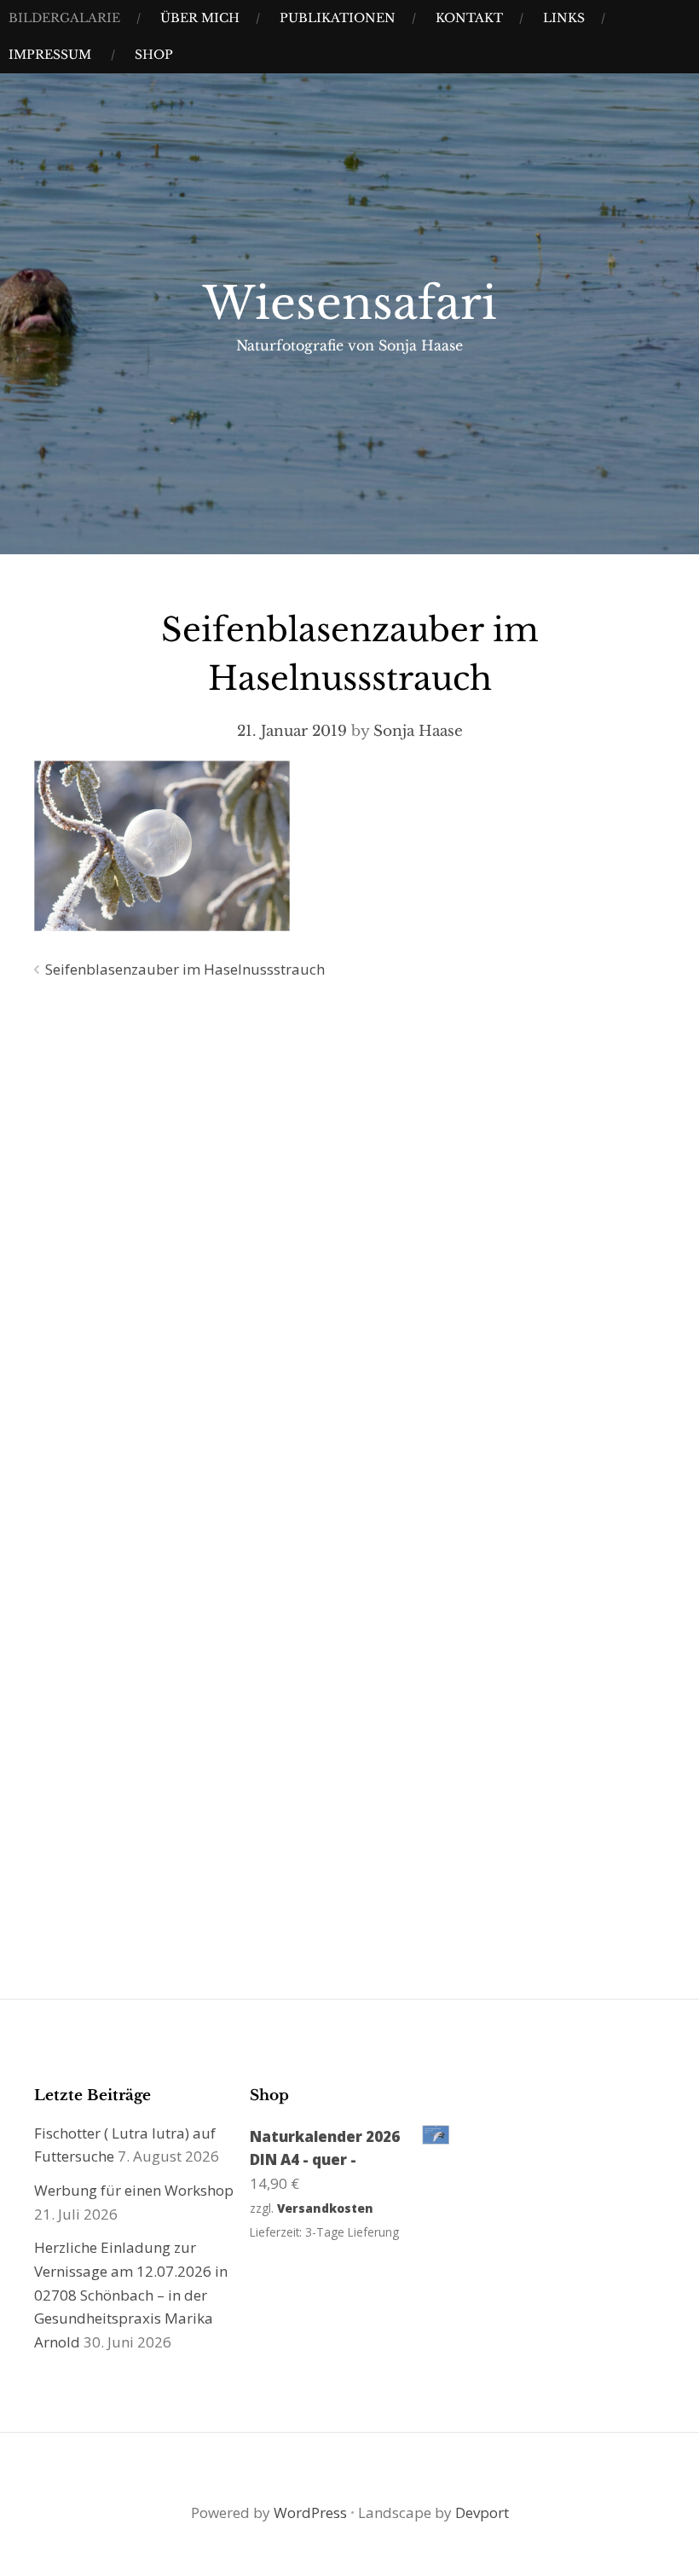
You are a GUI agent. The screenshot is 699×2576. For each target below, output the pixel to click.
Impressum (50, 55)
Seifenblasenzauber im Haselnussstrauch (185, 969)
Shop (154, 55)
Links (564, 18)
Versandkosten (325, 2208)
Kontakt (469, 18)
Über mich (200, 18)
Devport (482, 2512)
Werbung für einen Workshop (134, 2190)
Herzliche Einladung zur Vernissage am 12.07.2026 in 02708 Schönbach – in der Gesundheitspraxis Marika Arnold (131, 2295)
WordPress (310, 2512)
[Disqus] (349, 1238)
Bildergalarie (64, 18)
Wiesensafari (350, 304)
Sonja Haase (418, 731)
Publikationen (338, 18)
